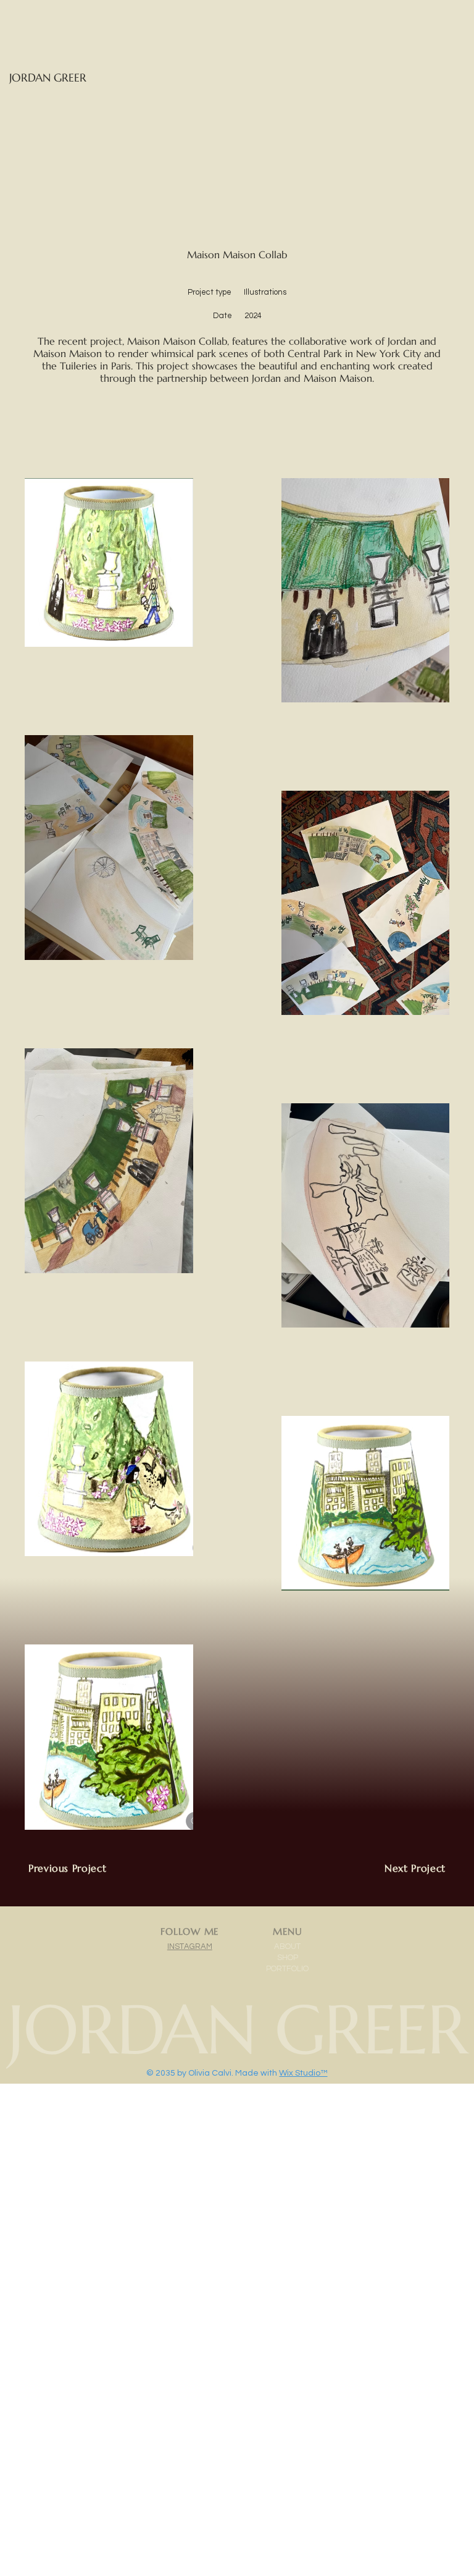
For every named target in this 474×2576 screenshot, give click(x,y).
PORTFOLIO (287, 1969)
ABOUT (287, 1947)
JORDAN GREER (48, 78)
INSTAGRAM (190, 1947)
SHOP (288, 1958)
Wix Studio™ (303, 2073)
